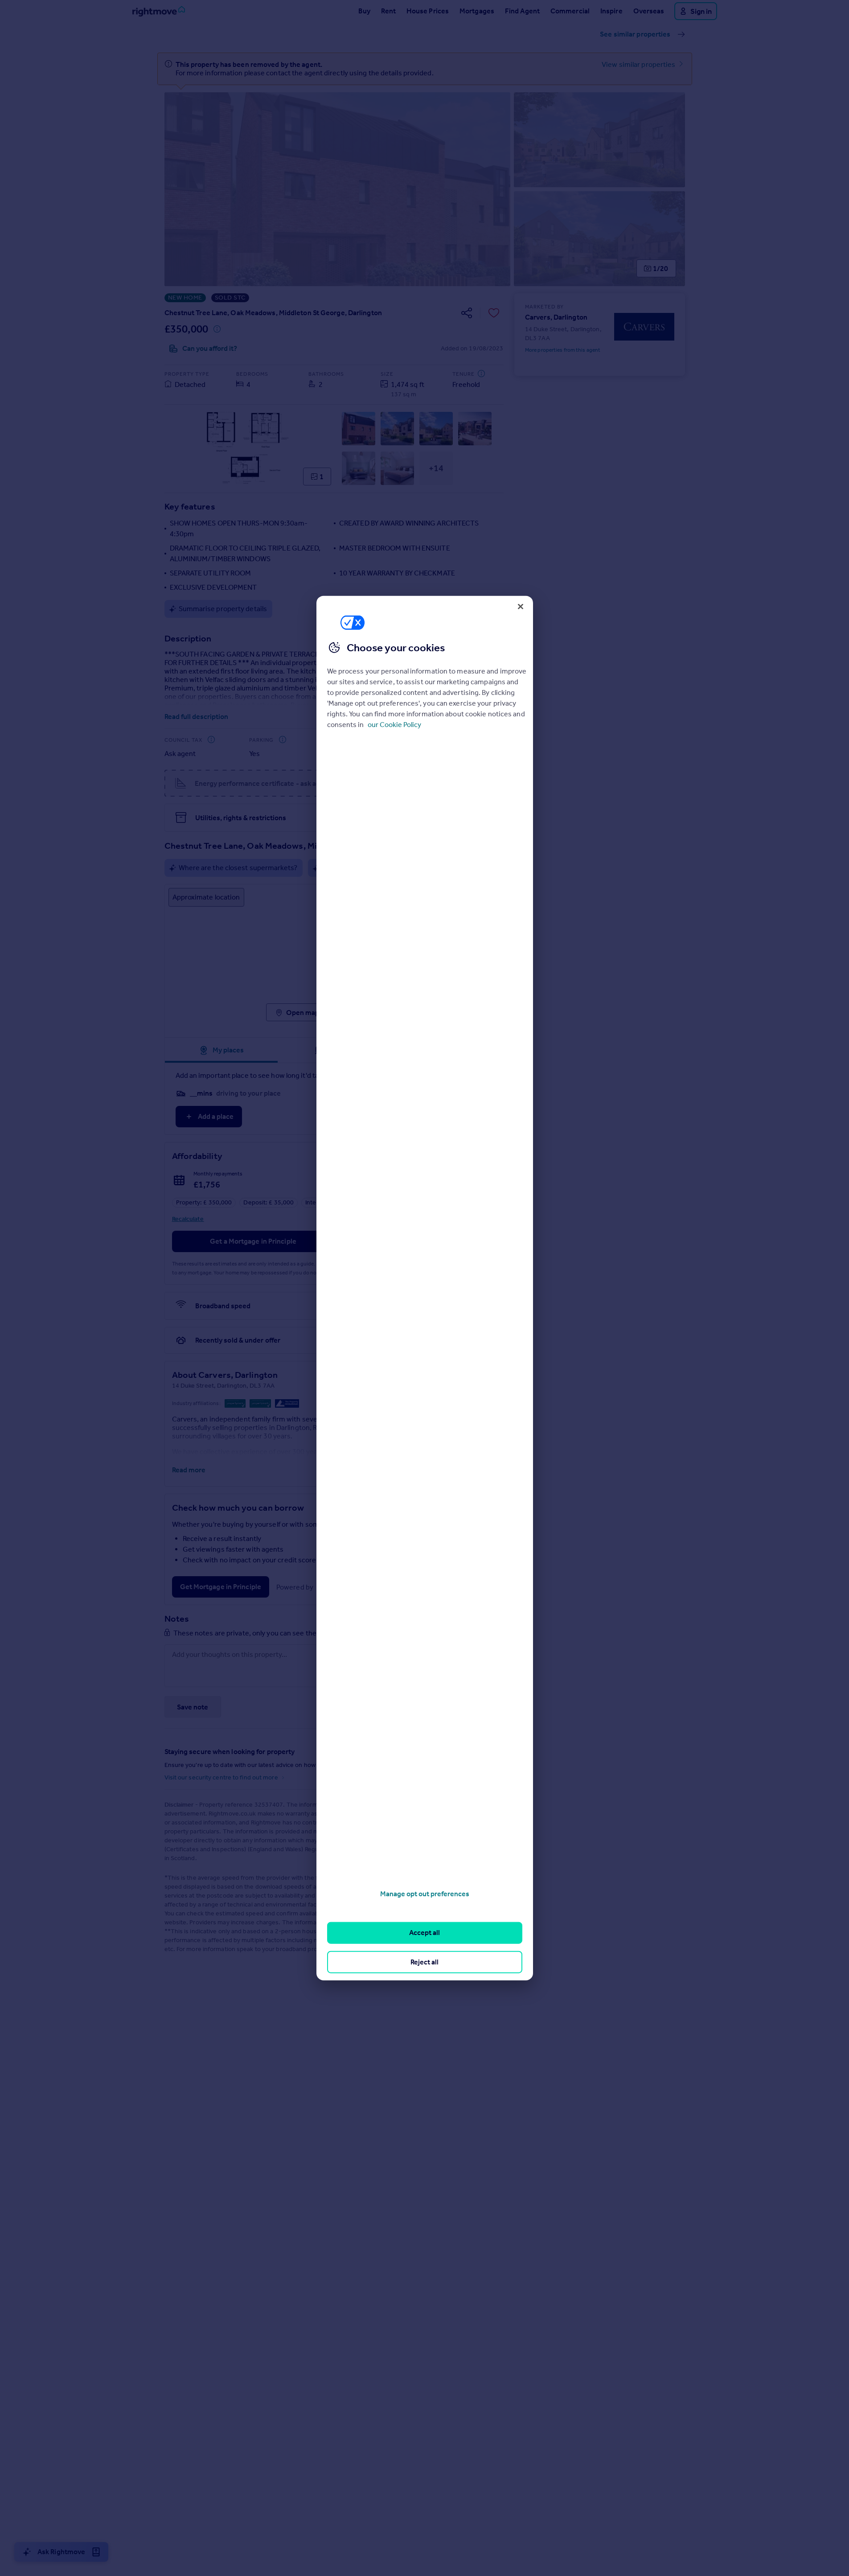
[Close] (521, 606)
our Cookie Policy (394, 724)
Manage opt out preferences (425, 1894)
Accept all (424, 1933)
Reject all (424, 1962)
